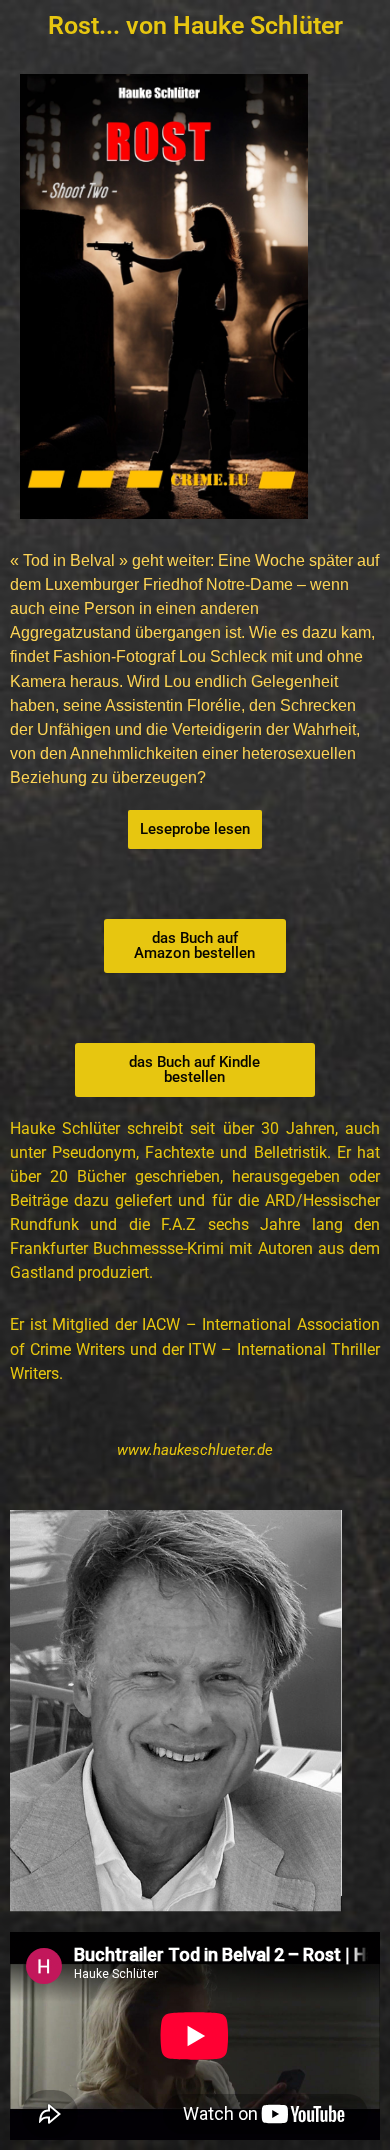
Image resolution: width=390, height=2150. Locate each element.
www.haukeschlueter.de (195, 1450)
